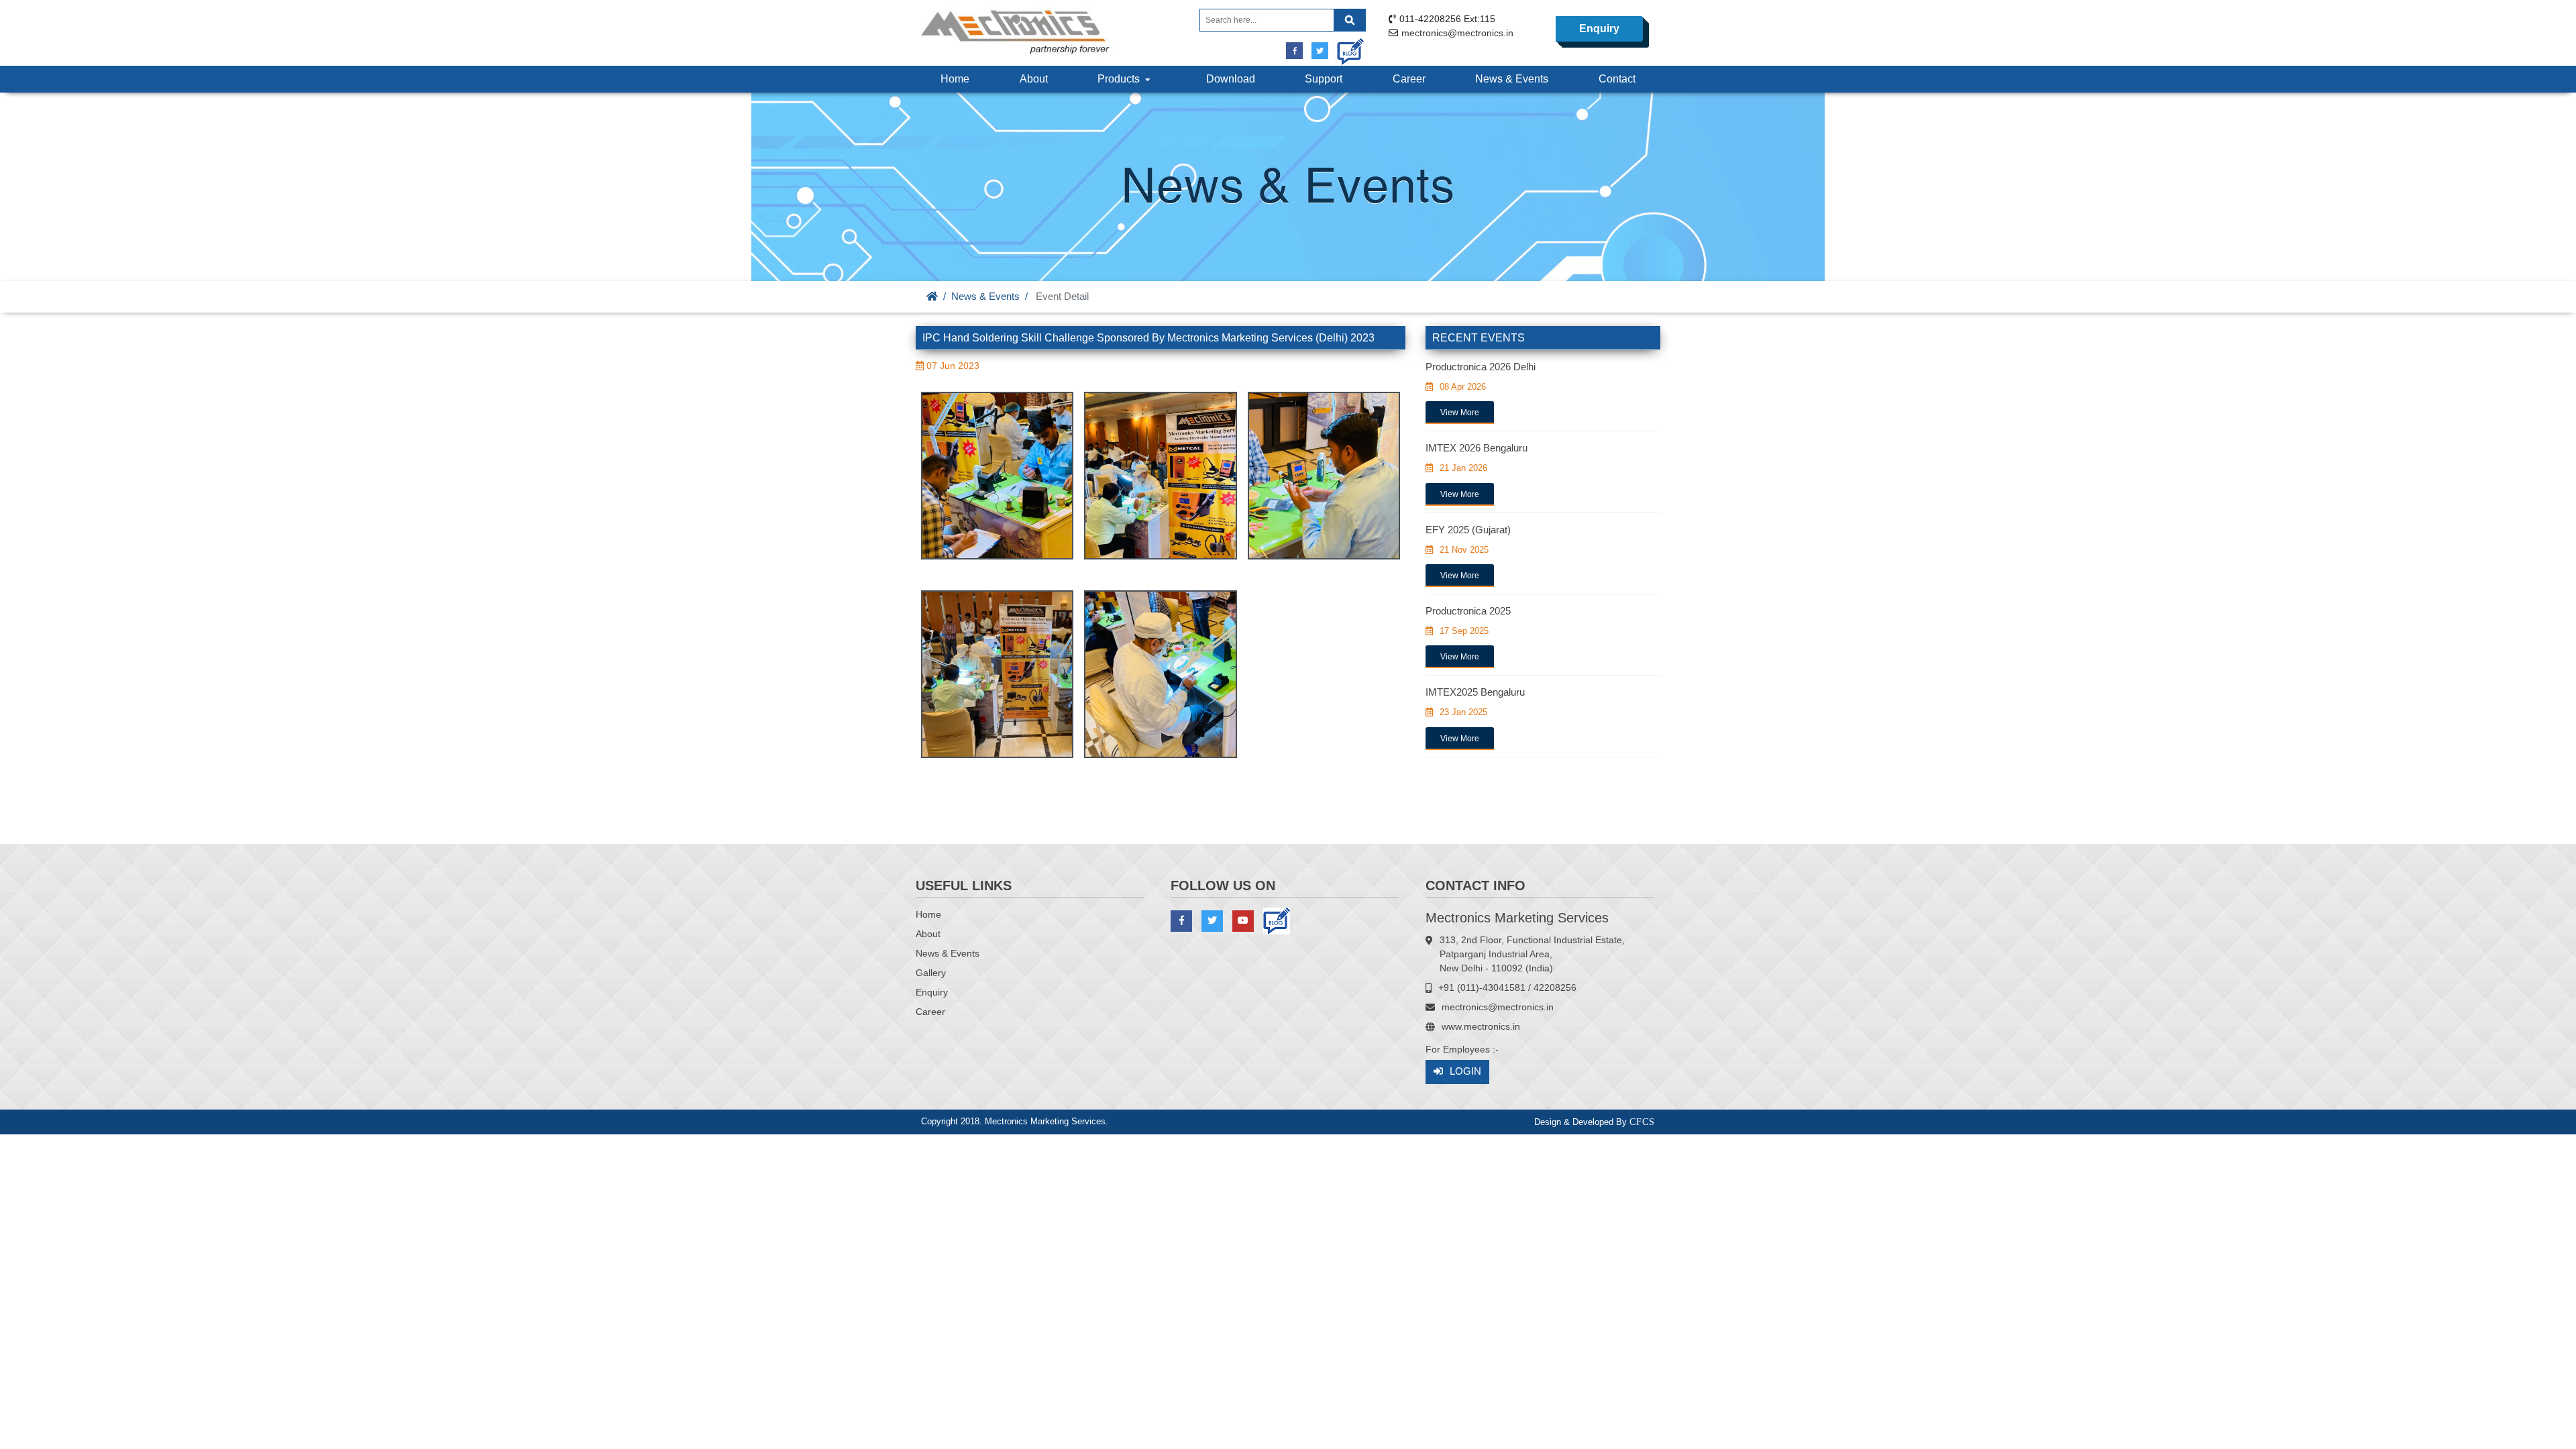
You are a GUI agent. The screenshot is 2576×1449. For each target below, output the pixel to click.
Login (1465, 1071)
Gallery (931, 973)
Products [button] (1121, 79)
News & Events (1512, 79)
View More (1460, 413)
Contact (1617, 79)
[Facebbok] (1294, 51)
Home (955, 79)
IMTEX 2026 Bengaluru (1477, 448)
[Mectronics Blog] (1345, 47)
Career (1409, 79)
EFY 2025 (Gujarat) (1468, 530)
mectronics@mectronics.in (1457, 33)
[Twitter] (1320, 51)
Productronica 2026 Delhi (1481, 367)
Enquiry (1599, 29)
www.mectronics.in (1481, 1026)
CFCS (1642, 1122)
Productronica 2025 (1468, 611)
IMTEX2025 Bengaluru (1475, 692)
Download (1231, 79)
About (1034, 79)
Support (1324, 79)
